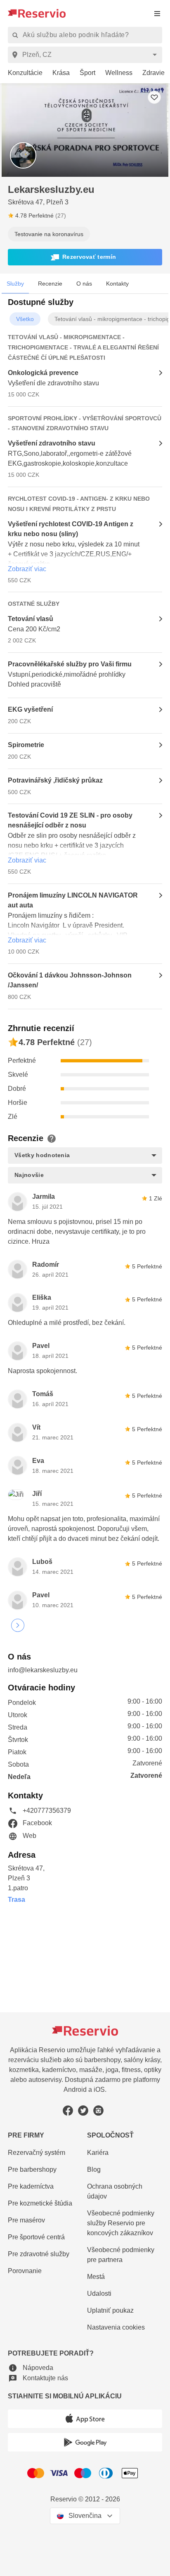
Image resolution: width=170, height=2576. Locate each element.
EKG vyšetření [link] (30, 709)
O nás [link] (84, 284)
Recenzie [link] (50, 284)
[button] (85, 257)
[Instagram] (98, 2111)
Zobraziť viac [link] (27, 569)
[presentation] (157, 13)
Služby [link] (15, 284)
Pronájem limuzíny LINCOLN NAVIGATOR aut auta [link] (73, 900)
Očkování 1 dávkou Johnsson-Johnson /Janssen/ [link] (70, 980)
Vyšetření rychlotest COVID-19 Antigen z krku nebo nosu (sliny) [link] (71, 529)
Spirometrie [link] (26, 745)
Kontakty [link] (117, 284)
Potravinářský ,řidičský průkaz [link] (55, 780)
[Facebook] (68, 2111)
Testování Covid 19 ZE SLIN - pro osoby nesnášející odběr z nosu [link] (70, 820)
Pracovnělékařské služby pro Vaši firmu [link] (70, 664)
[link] (22, 73)
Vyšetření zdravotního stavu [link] (52, 443)
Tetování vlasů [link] (31, 619)
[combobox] (86, 55)
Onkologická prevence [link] (43, 373)
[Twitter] (83, 2111)
